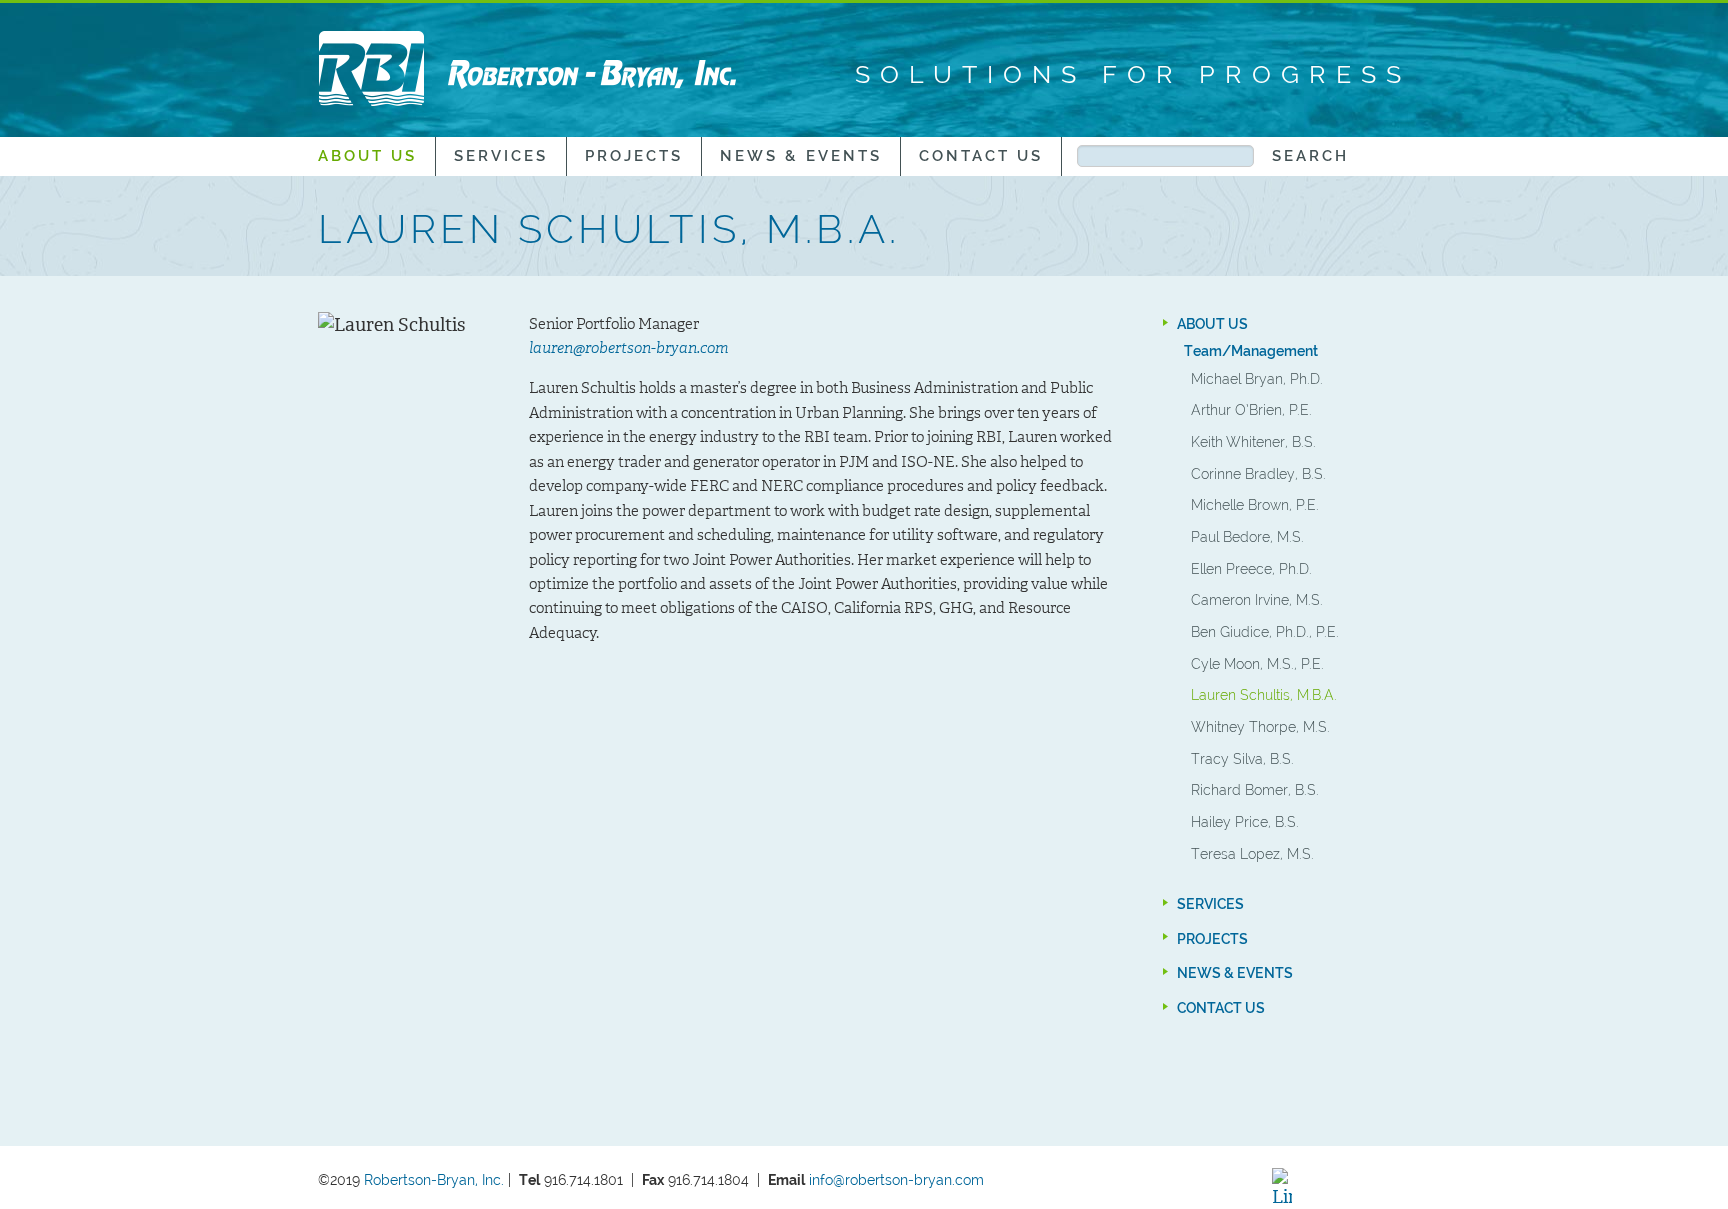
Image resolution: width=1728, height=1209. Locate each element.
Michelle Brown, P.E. (1255, 504)
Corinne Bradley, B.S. (1258, 473)
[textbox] (1165, 156)
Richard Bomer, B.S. (1255, 789)
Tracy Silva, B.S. (1242, 758)
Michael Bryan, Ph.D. (1257, 378)
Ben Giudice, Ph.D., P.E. (1265, 631)
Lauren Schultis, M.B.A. (1264, 694)
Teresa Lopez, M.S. (1252, 853)
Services (501, 156)
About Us (367, 156)
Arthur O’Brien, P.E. (1251, 409)
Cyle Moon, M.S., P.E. (1257, 663)
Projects (634, 156)
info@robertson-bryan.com (898, 1179)
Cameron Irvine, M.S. (1257, 599)
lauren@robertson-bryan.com (629, 348)
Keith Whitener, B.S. (1253, 441)
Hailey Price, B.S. (1245, 821)
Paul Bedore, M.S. (1247, 536)
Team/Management (1251, 350)
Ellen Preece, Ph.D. (1251, 568)
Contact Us (981, 156)
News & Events (801, 156)
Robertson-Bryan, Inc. (434, 1179)
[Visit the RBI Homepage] (528, 68)
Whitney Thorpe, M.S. (1260, 726)
